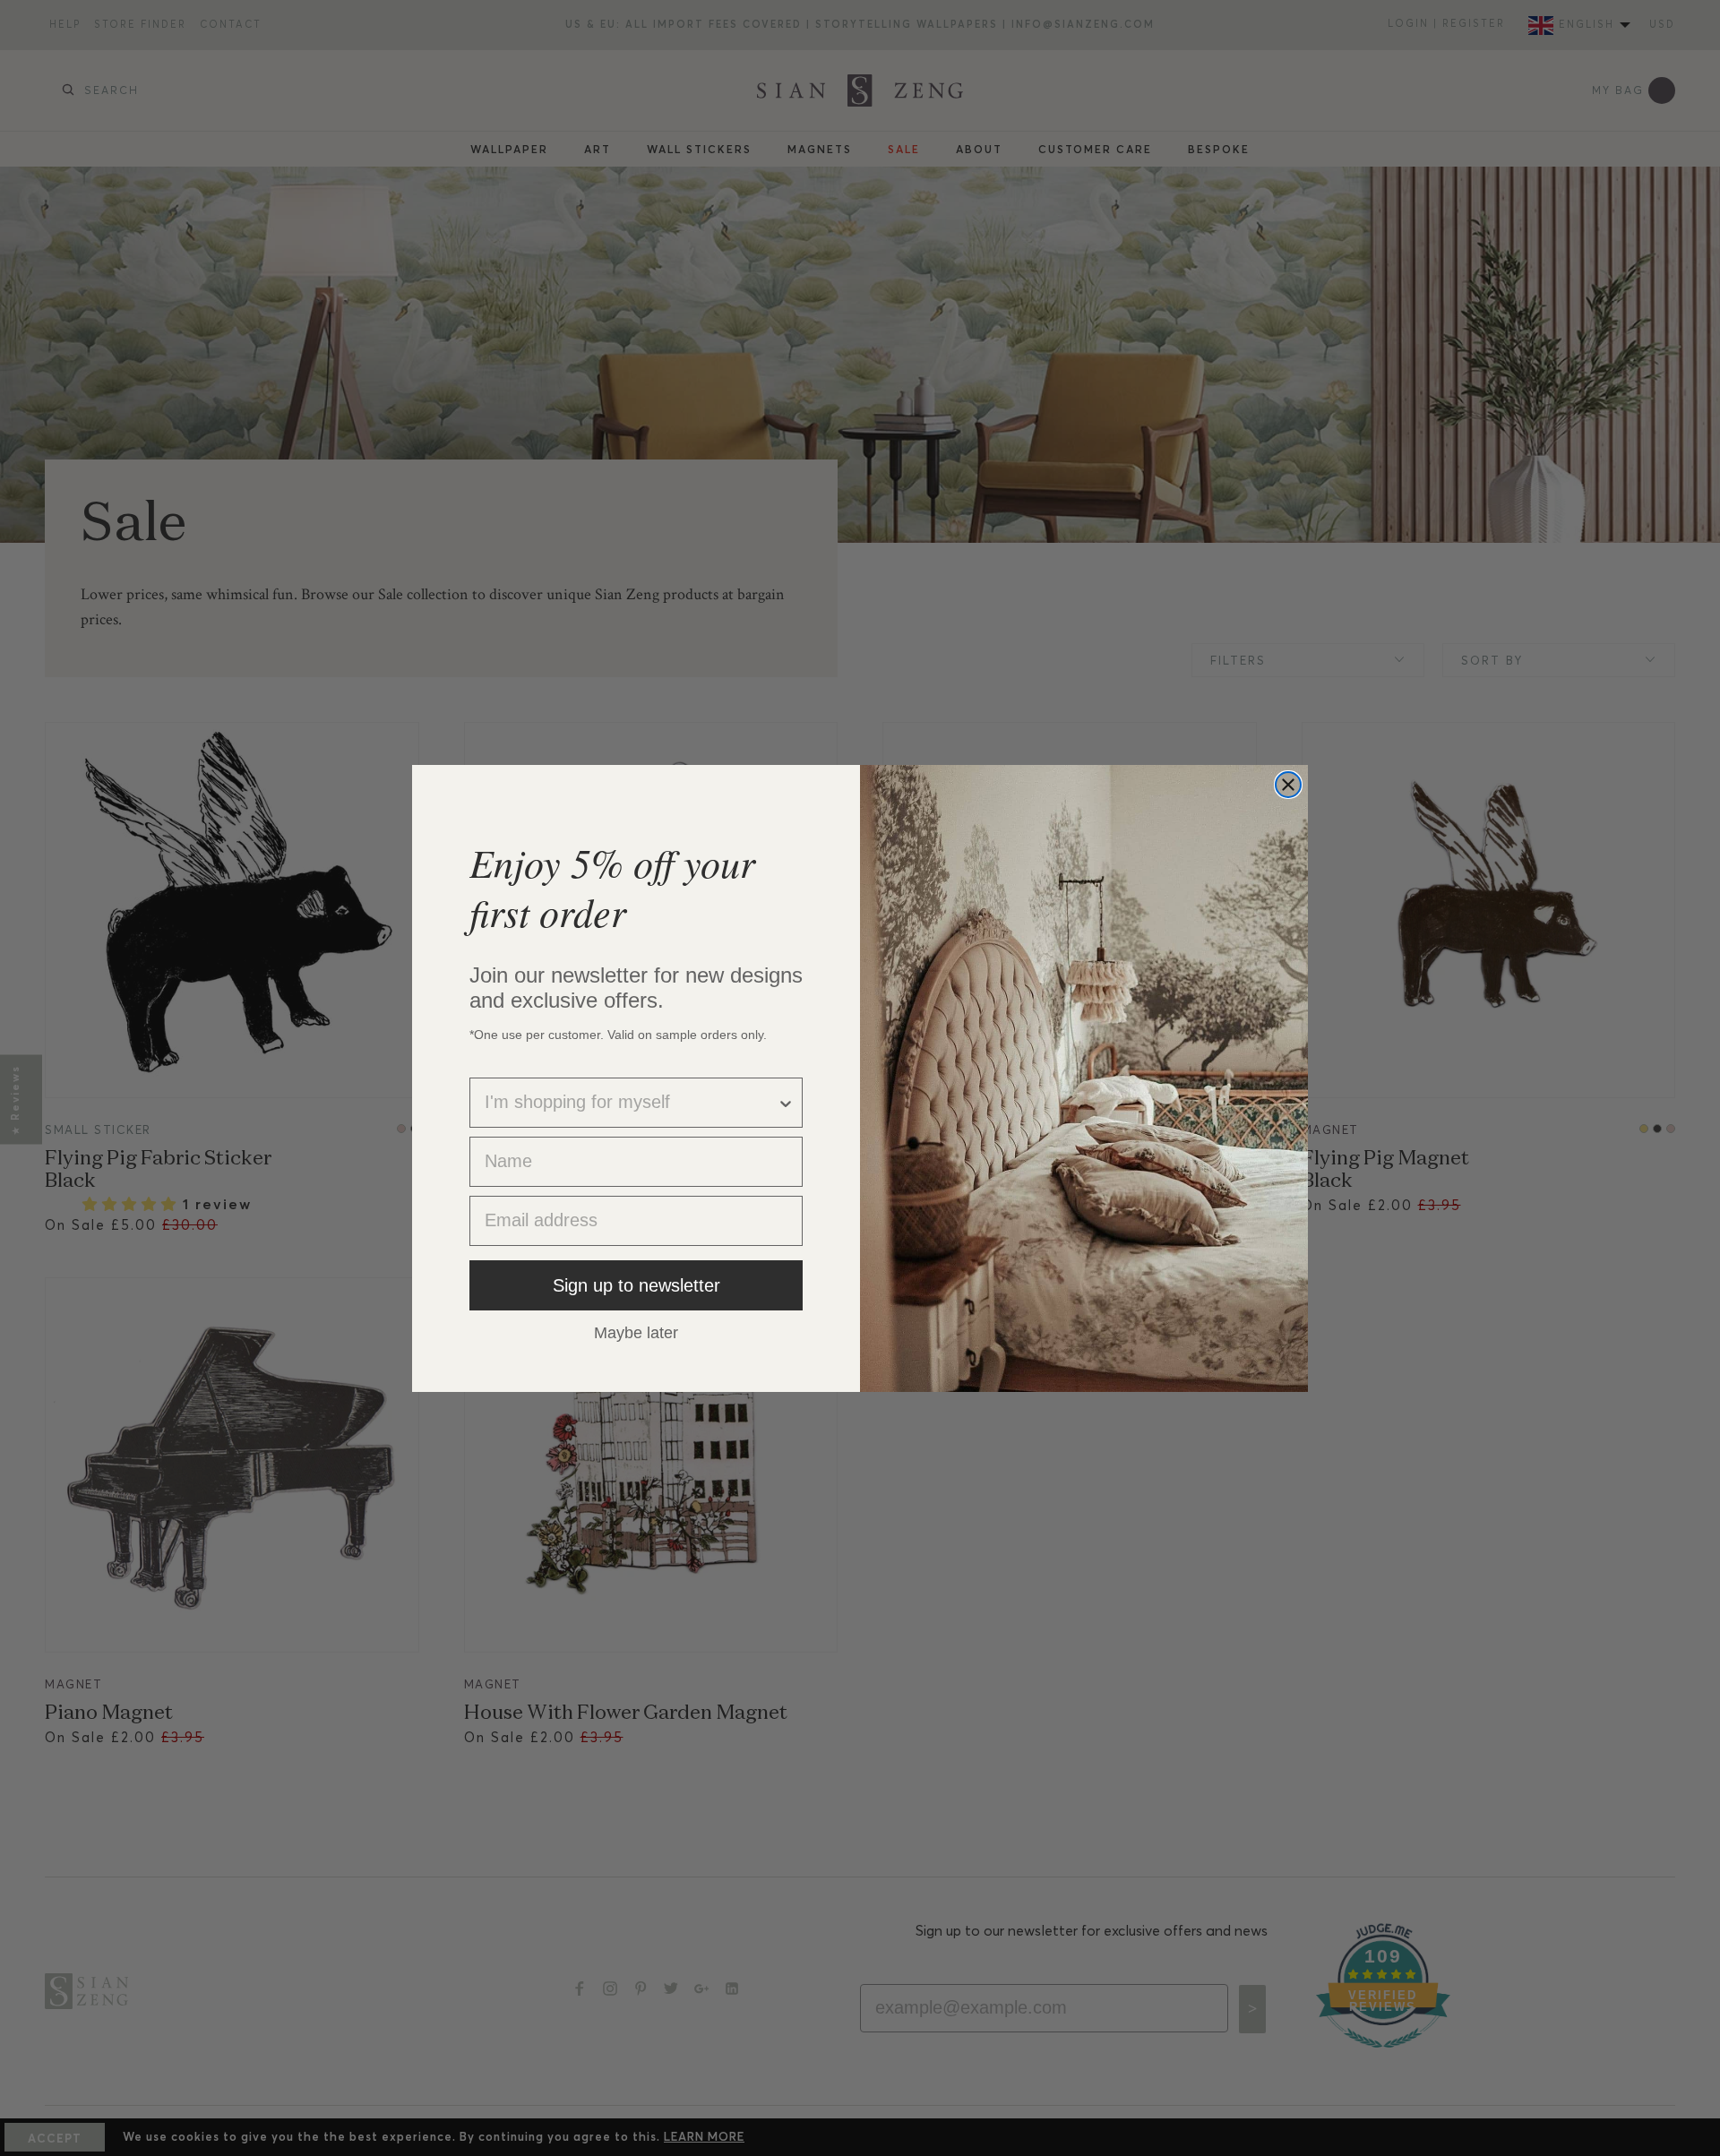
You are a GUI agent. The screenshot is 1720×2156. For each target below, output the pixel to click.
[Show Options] (786, 1103)
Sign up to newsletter (636, 1285)
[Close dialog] (1288, 785)
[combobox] (631, 1103)
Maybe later (636, 1332)
